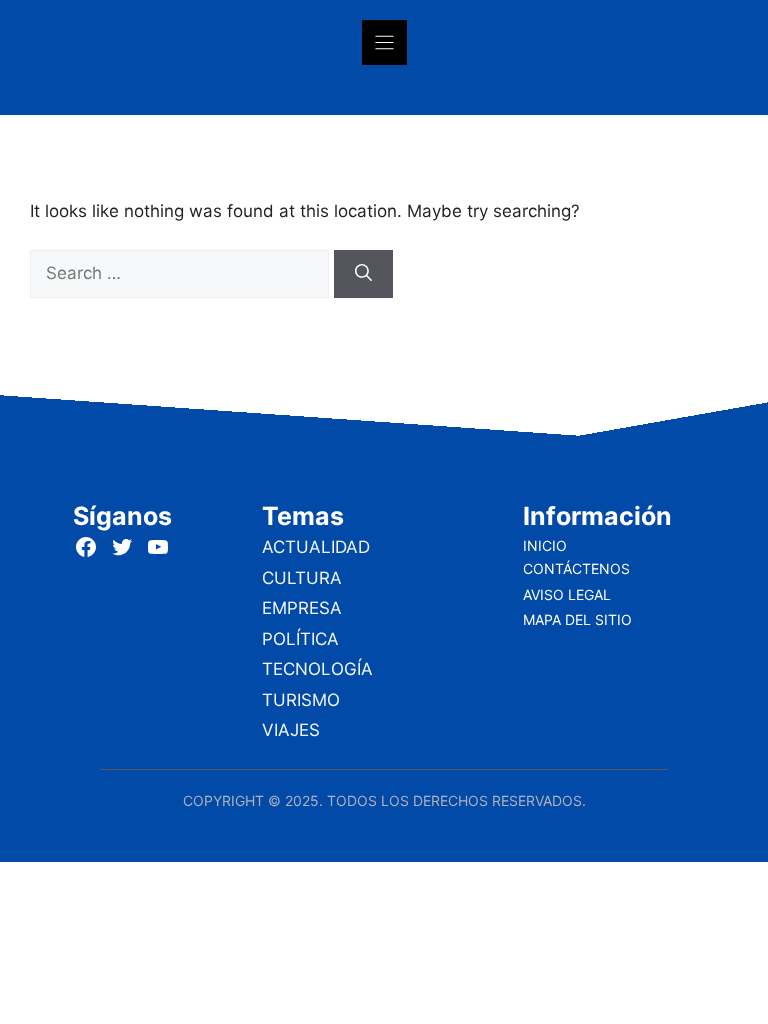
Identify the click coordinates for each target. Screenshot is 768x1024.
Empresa (302, 608)
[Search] (363, 274)
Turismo (301, 700)
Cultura (302, 578)
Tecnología (317, 669)
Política (300, 639)
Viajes (291, 730)
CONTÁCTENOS (576, 568)
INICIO (545, 545)
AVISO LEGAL (567, 594)
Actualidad (316, 547)
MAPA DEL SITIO (577, 619)
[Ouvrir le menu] (384, 42)
